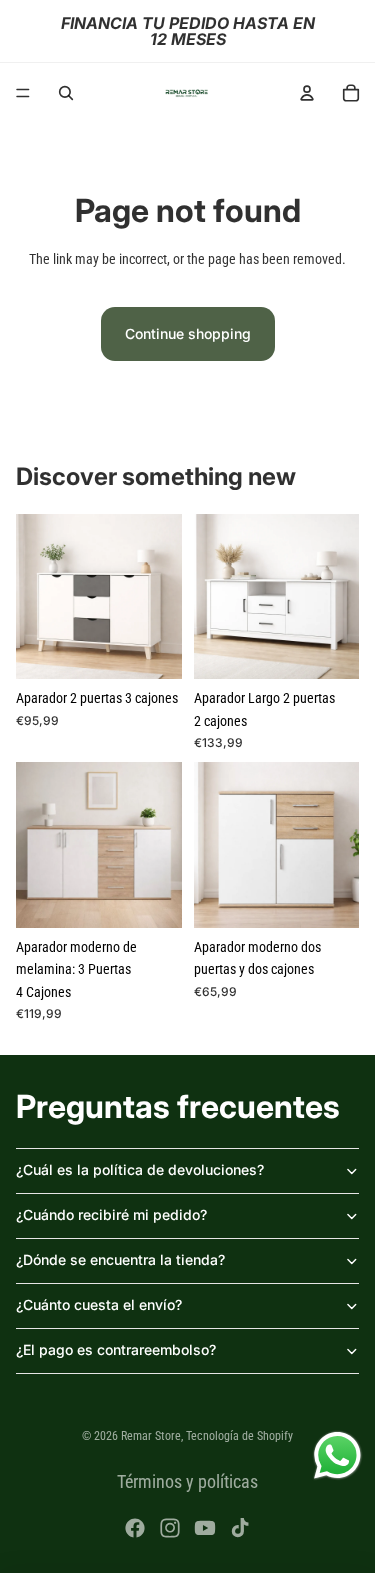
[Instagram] (170, 1528)
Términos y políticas (187, 1481)
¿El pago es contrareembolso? (116, 1349)
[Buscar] (66, 93)
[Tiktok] (240, 1528)
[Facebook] (135, 1528)
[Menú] (23, 93)
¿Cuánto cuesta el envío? (99, 1304)
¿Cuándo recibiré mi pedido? (111, 1214)
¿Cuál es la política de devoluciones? (140, 1169)
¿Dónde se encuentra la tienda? (120, 1259)
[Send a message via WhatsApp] (337, 1455)
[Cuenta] (307, 93)
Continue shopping (188, 333)
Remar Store (151, 1436)
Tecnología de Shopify (239, 1436)
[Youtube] (205, 1528)
